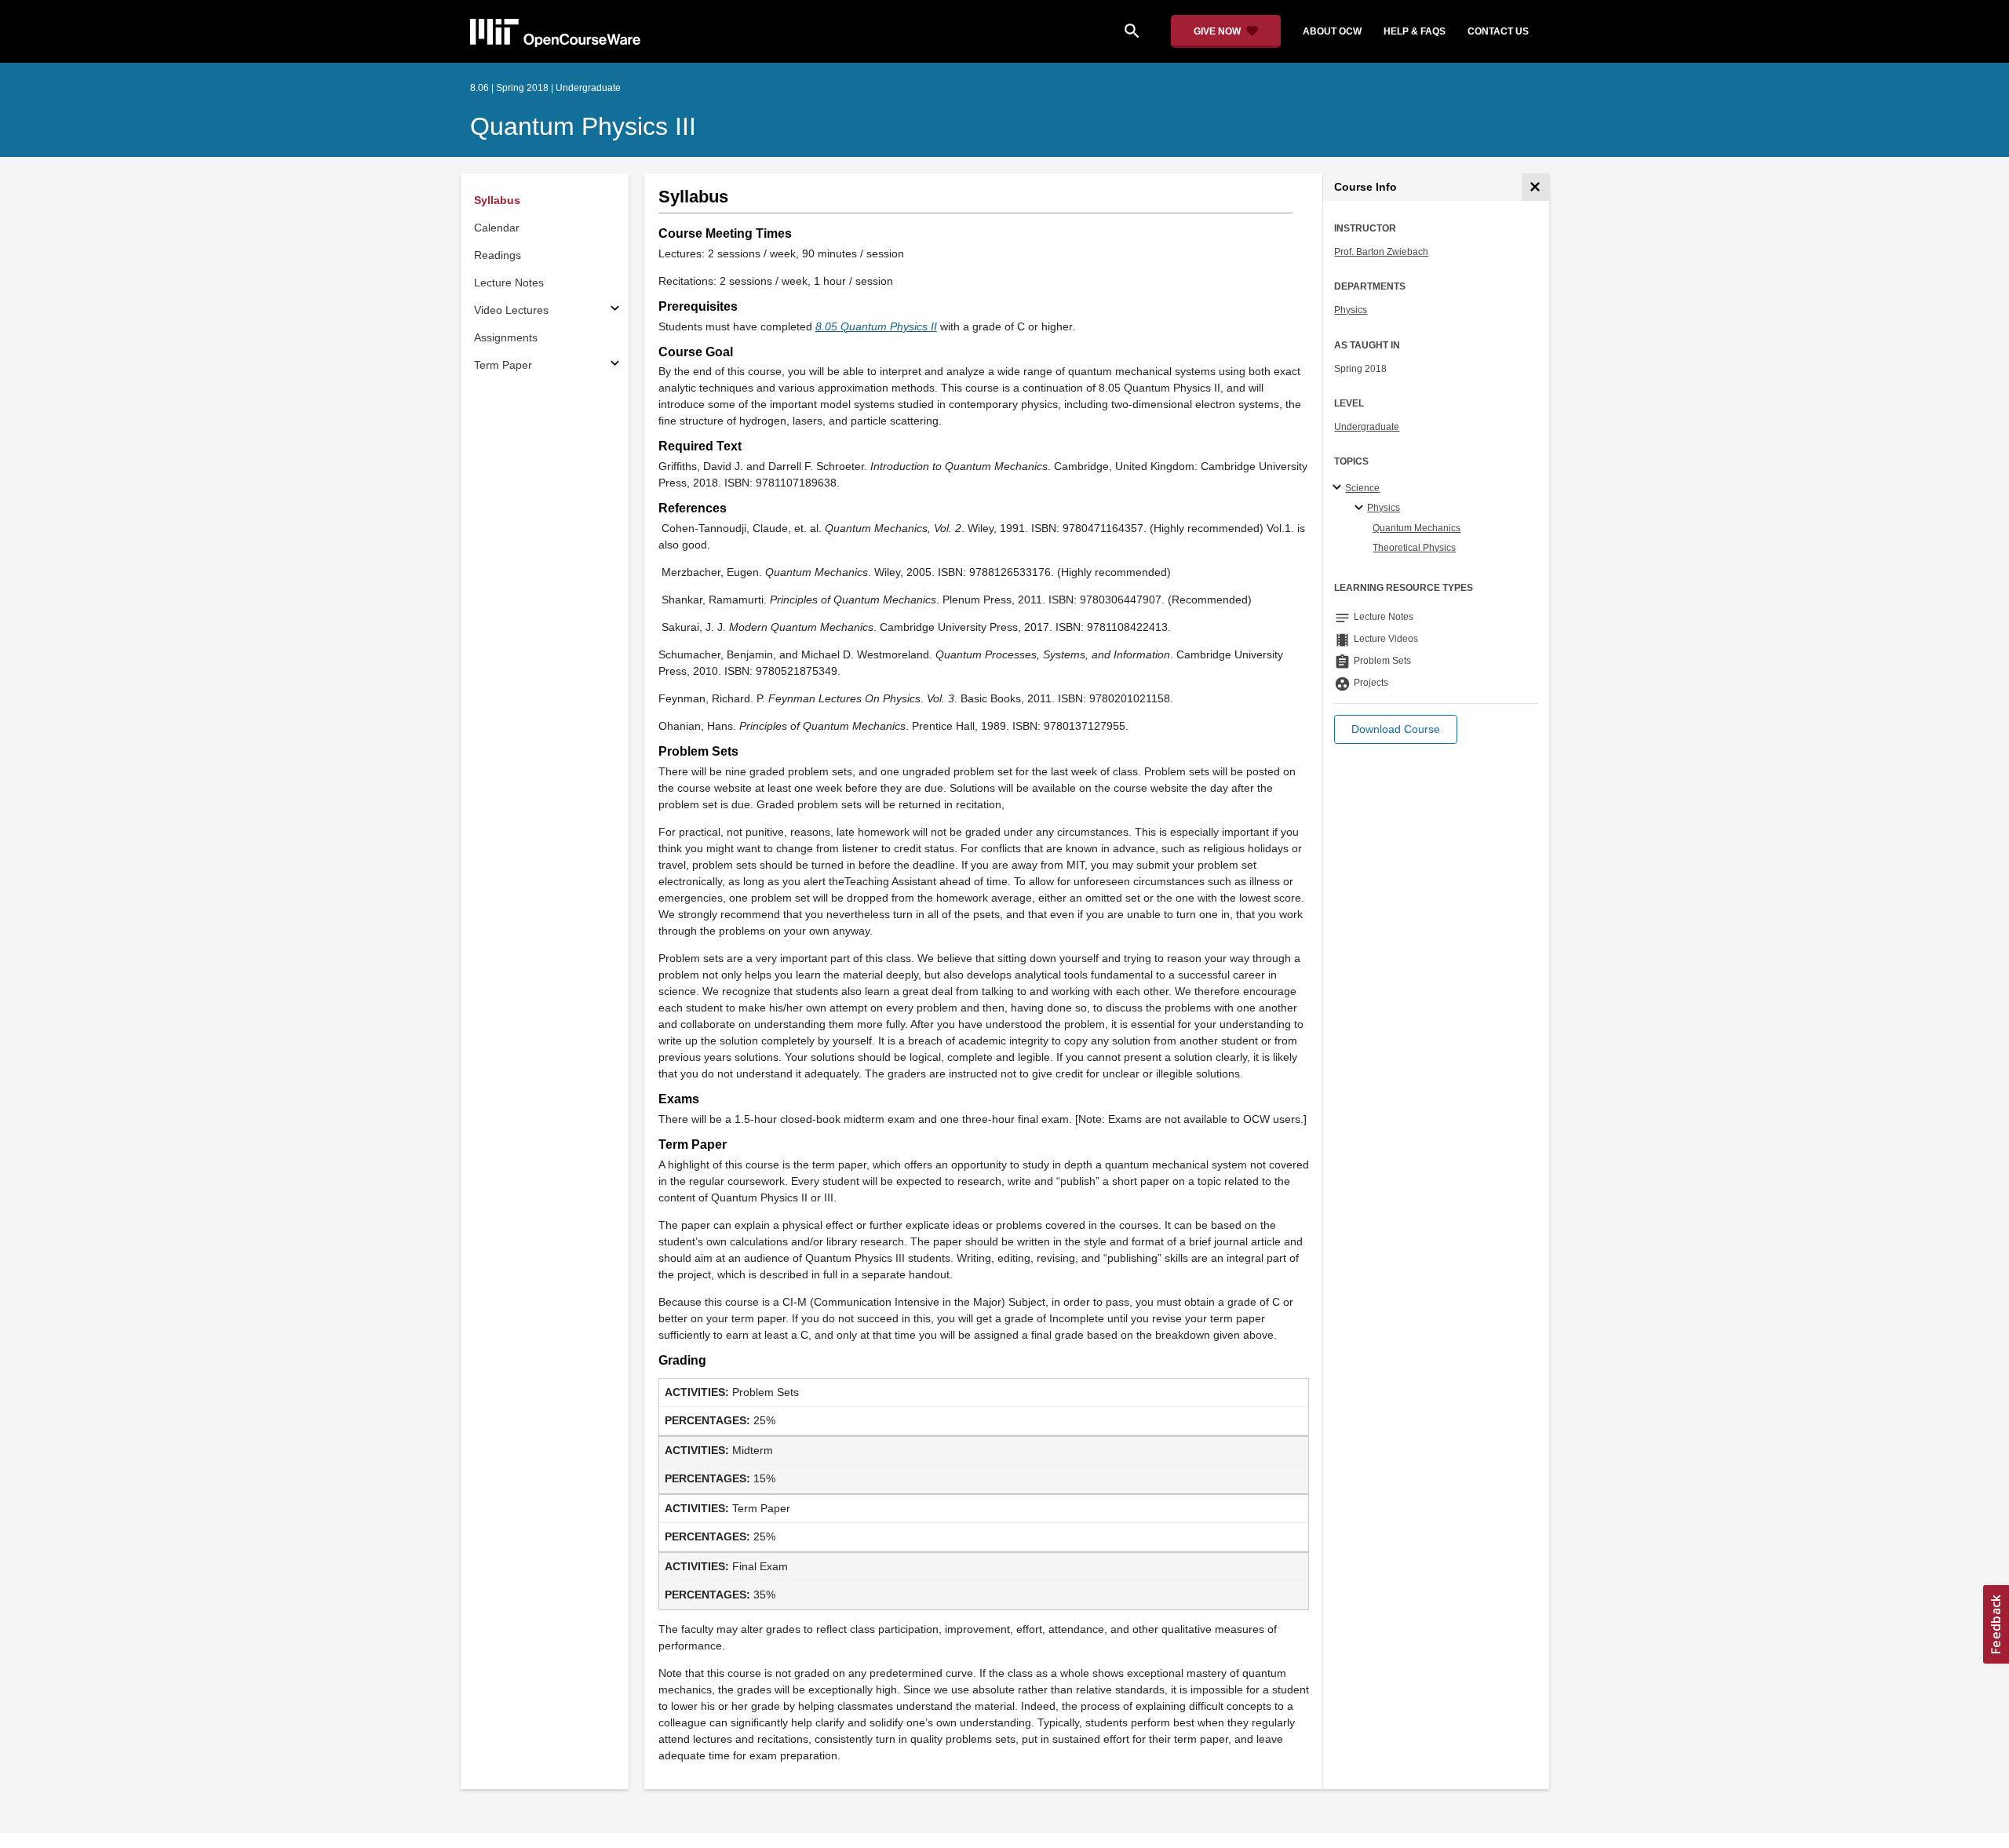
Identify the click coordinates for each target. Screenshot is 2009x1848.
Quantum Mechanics (1417, 528)
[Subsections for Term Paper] (615, 365)
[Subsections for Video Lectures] (615, 310)
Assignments (506, 337)
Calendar (497, 228)
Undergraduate (1367, 427)
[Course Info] (1535, 187)
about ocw (1332, 31)
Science (1362, 488)
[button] (1396, 729)
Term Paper (503, 365)
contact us (1498, 31)
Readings (498, 255)
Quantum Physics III (583, 126)
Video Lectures (511, 310)
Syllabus (497, 200)
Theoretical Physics (1414, 548)
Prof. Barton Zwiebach (1381, 252)
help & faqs (1415, 31)
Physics (1351, 310)
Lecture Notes (509, 282)
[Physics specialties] (1361, 508)
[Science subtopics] (1339, 488)
